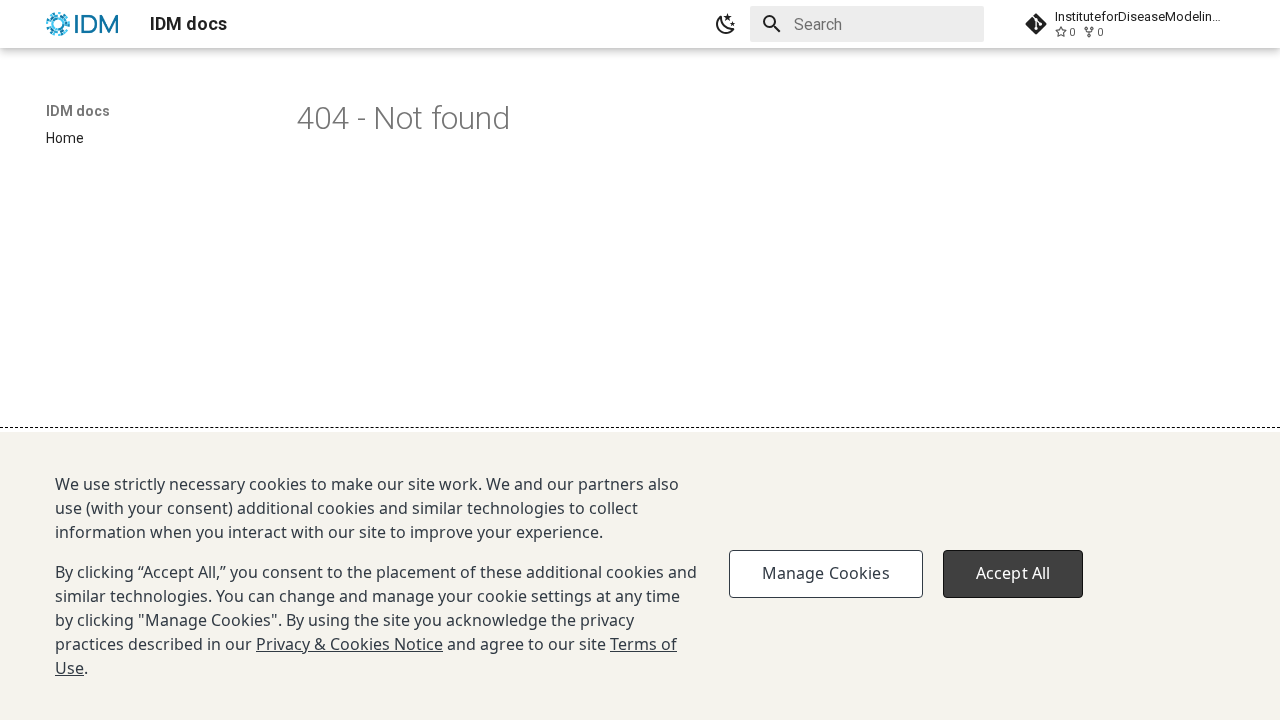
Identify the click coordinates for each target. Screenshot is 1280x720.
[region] (640, 576)
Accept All (1013, 573)
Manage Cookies (826, 573)
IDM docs (78, 111)
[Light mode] (726, 24)
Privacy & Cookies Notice (349, 644)
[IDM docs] (82, 24)
